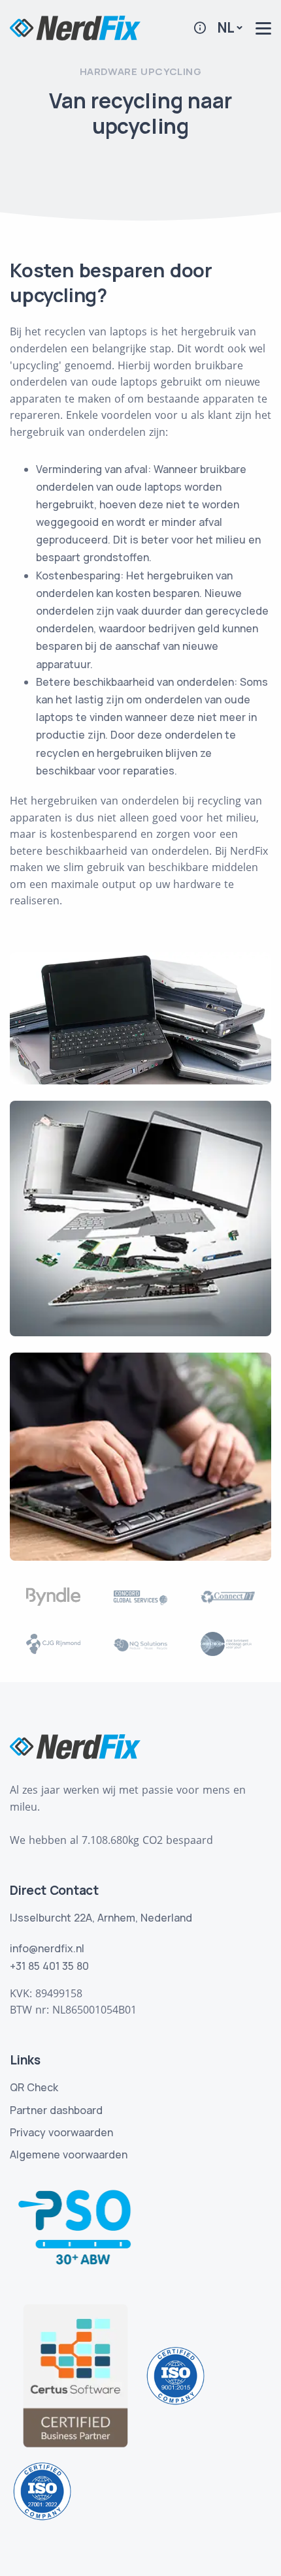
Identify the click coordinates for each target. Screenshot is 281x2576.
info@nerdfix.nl (47, 1948)
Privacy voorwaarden (61, 2132)
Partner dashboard (56, 2110)
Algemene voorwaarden (69, 2154)
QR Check (34, 2087)
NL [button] (226, 27)
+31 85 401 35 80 (49, 1966)
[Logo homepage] (75, 27)
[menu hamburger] (263, 28)
